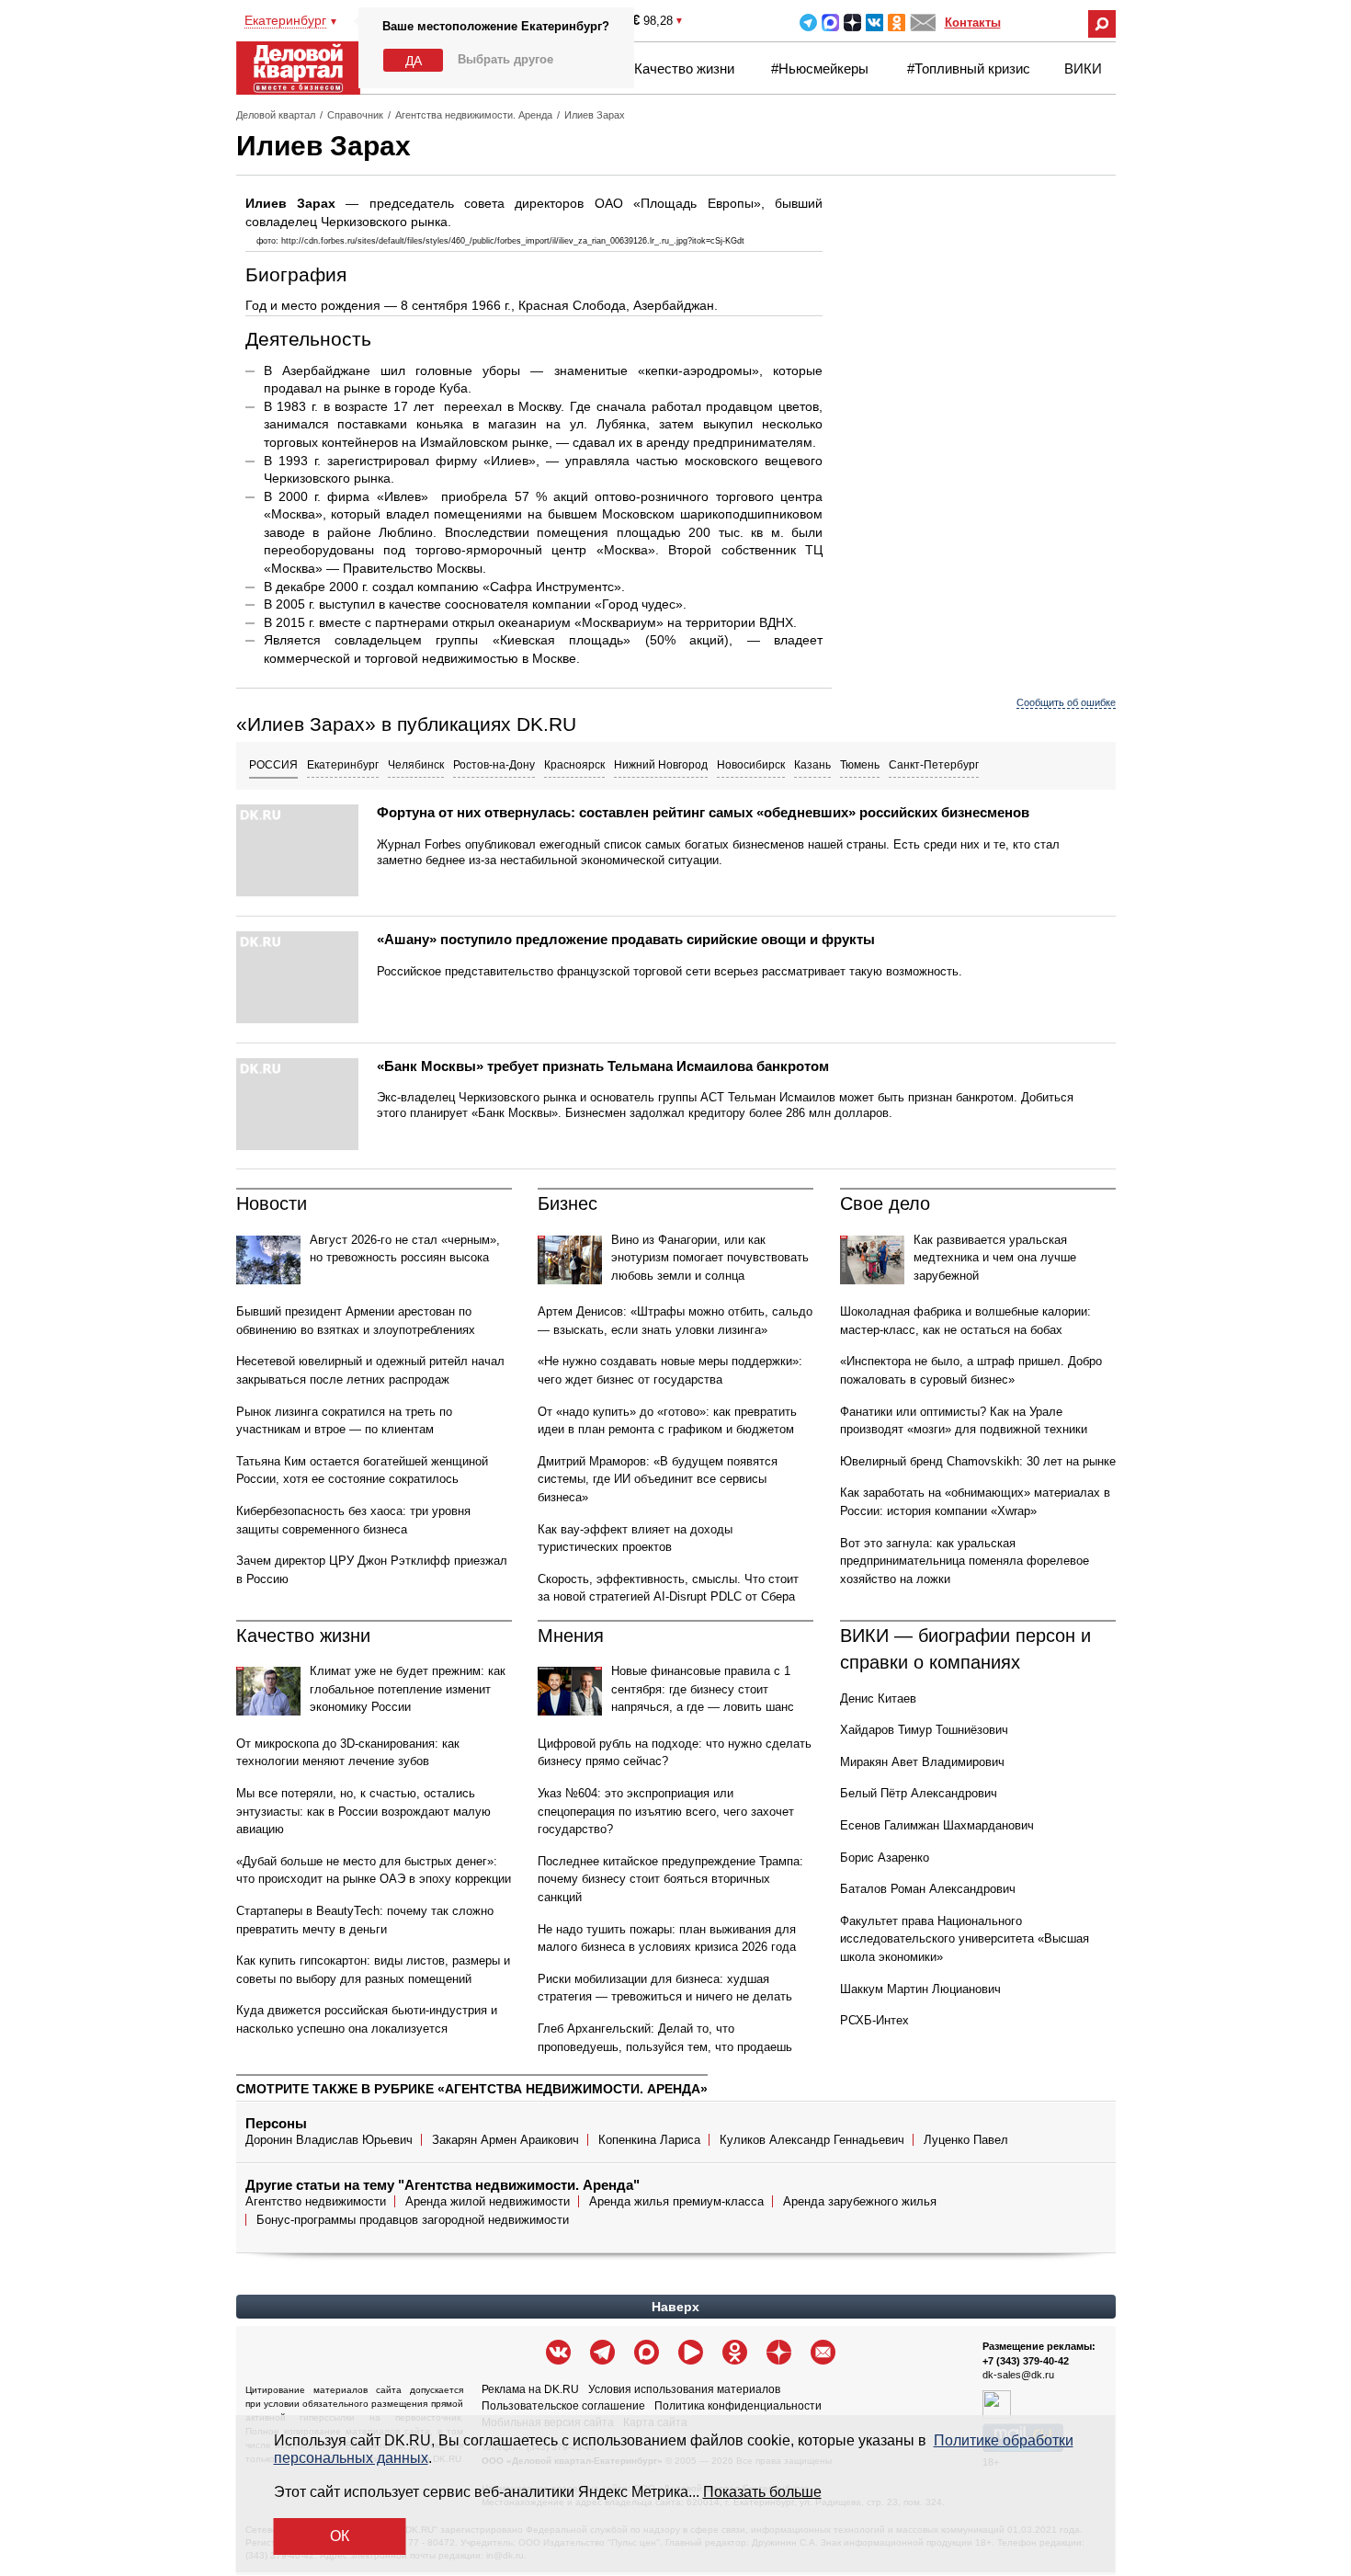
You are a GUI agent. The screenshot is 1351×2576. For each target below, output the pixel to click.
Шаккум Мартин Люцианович (920, 1989)
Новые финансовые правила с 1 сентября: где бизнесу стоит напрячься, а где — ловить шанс (703, 1689)
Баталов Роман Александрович (928, 1889)
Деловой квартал (276, 115)
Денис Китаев (878, 1698)
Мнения (571, 1636)
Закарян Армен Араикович (505, 2140)
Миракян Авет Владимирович (922, 1762)
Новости (272, 1203)
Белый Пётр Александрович (919, 1793)
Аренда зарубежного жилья (860, 2201)
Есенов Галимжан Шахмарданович (937, 1825)
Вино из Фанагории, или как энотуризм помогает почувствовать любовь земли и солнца (710, 1258)
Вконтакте (874, 23)
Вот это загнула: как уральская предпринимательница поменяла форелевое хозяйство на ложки (965, 1561)
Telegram (808, 23)
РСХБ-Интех (874, 2020)
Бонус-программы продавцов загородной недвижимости (413, 2220)
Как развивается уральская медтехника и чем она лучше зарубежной (995, 1258)
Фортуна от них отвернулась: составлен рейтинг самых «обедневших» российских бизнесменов (703, 812)
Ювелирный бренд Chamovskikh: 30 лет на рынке (978, 1461)
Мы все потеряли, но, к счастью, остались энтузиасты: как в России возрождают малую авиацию (363, 1811)
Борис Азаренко (885, 1858)
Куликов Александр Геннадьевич (812, 2140)
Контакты (973, 23)
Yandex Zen (852, 23)
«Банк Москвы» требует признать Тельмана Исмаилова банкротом (603, 1066)
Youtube (691, 2352)
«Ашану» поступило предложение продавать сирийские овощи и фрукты (626, 939)
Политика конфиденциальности (738, 2406)
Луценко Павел (966, 2140)
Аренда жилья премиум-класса (676, 2201)
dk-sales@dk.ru (1018, 2375)
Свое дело (885, 1203)
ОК (340, 2536)
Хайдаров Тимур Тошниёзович (924, 1730)
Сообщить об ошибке (1066, 702)
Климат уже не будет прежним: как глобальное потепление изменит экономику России (408, 1689)
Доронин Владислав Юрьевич (329, 2140)
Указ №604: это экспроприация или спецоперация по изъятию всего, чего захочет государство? (666, 1811)
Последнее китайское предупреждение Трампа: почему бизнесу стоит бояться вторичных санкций (670, 1879)
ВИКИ (1083, 68)
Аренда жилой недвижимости (488, 2201)
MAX (830, 23)
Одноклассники (897, 23)
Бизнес (568, 1203)
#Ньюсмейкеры (820, 68)
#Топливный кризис (969, 68)
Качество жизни (684, 68)
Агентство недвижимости (316, 2201)
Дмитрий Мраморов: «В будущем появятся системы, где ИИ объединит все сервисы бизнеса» (658, 1479)
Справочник (355, 115)
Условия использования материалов (684, 2389)
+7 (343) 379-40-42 (1026, 2361)
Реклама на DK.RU (530, 2389)
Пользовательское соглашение (563, 2406)
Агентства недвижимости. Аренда (474, 115)
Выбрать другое (505, 59)
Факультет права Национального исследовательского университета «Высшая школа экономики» (965, 1939)
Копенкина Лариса (649, 2140)
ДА (414, 61)
